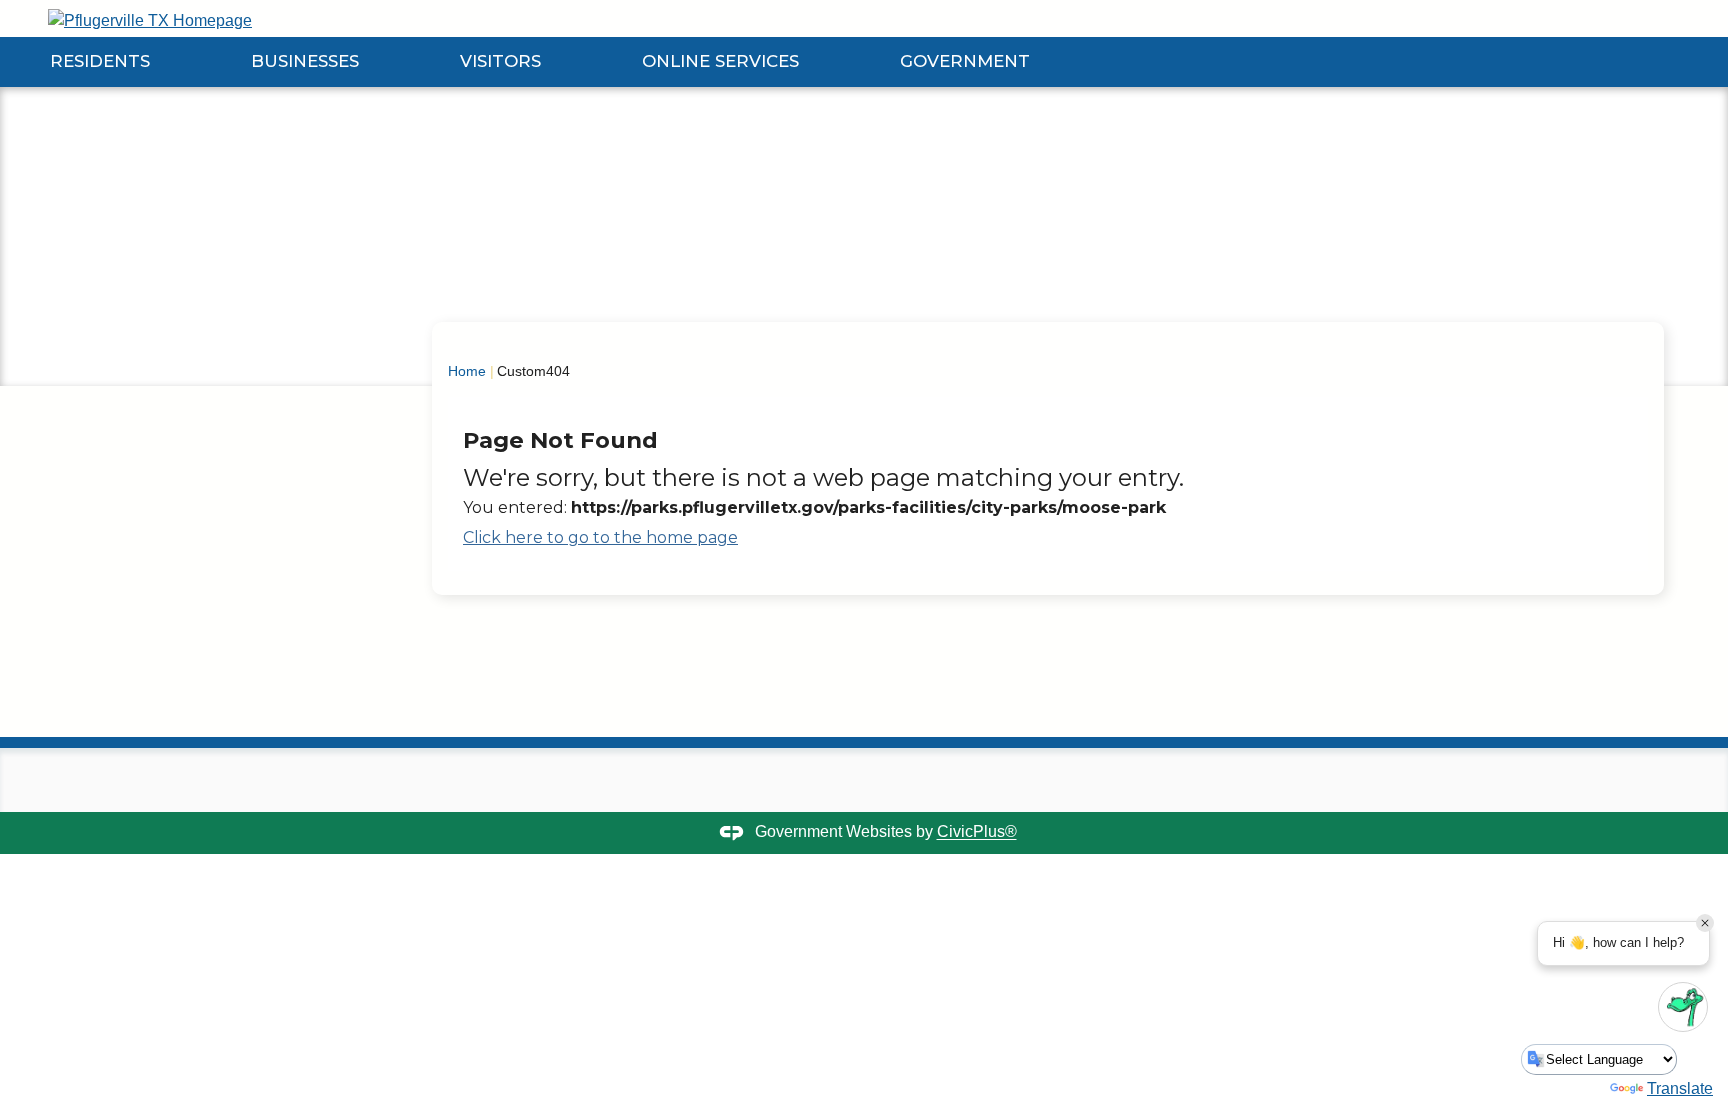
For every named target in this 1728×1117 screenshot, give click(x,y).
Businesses (305, 61)
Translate (1680, 1088)
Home (467, 371)
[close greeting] (1705, 923)
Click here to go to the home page (600, 537)
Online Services (720, 61)
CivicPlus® (977, 832)
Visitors (500, 61)
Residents (100, 61)
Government (965, 61)
